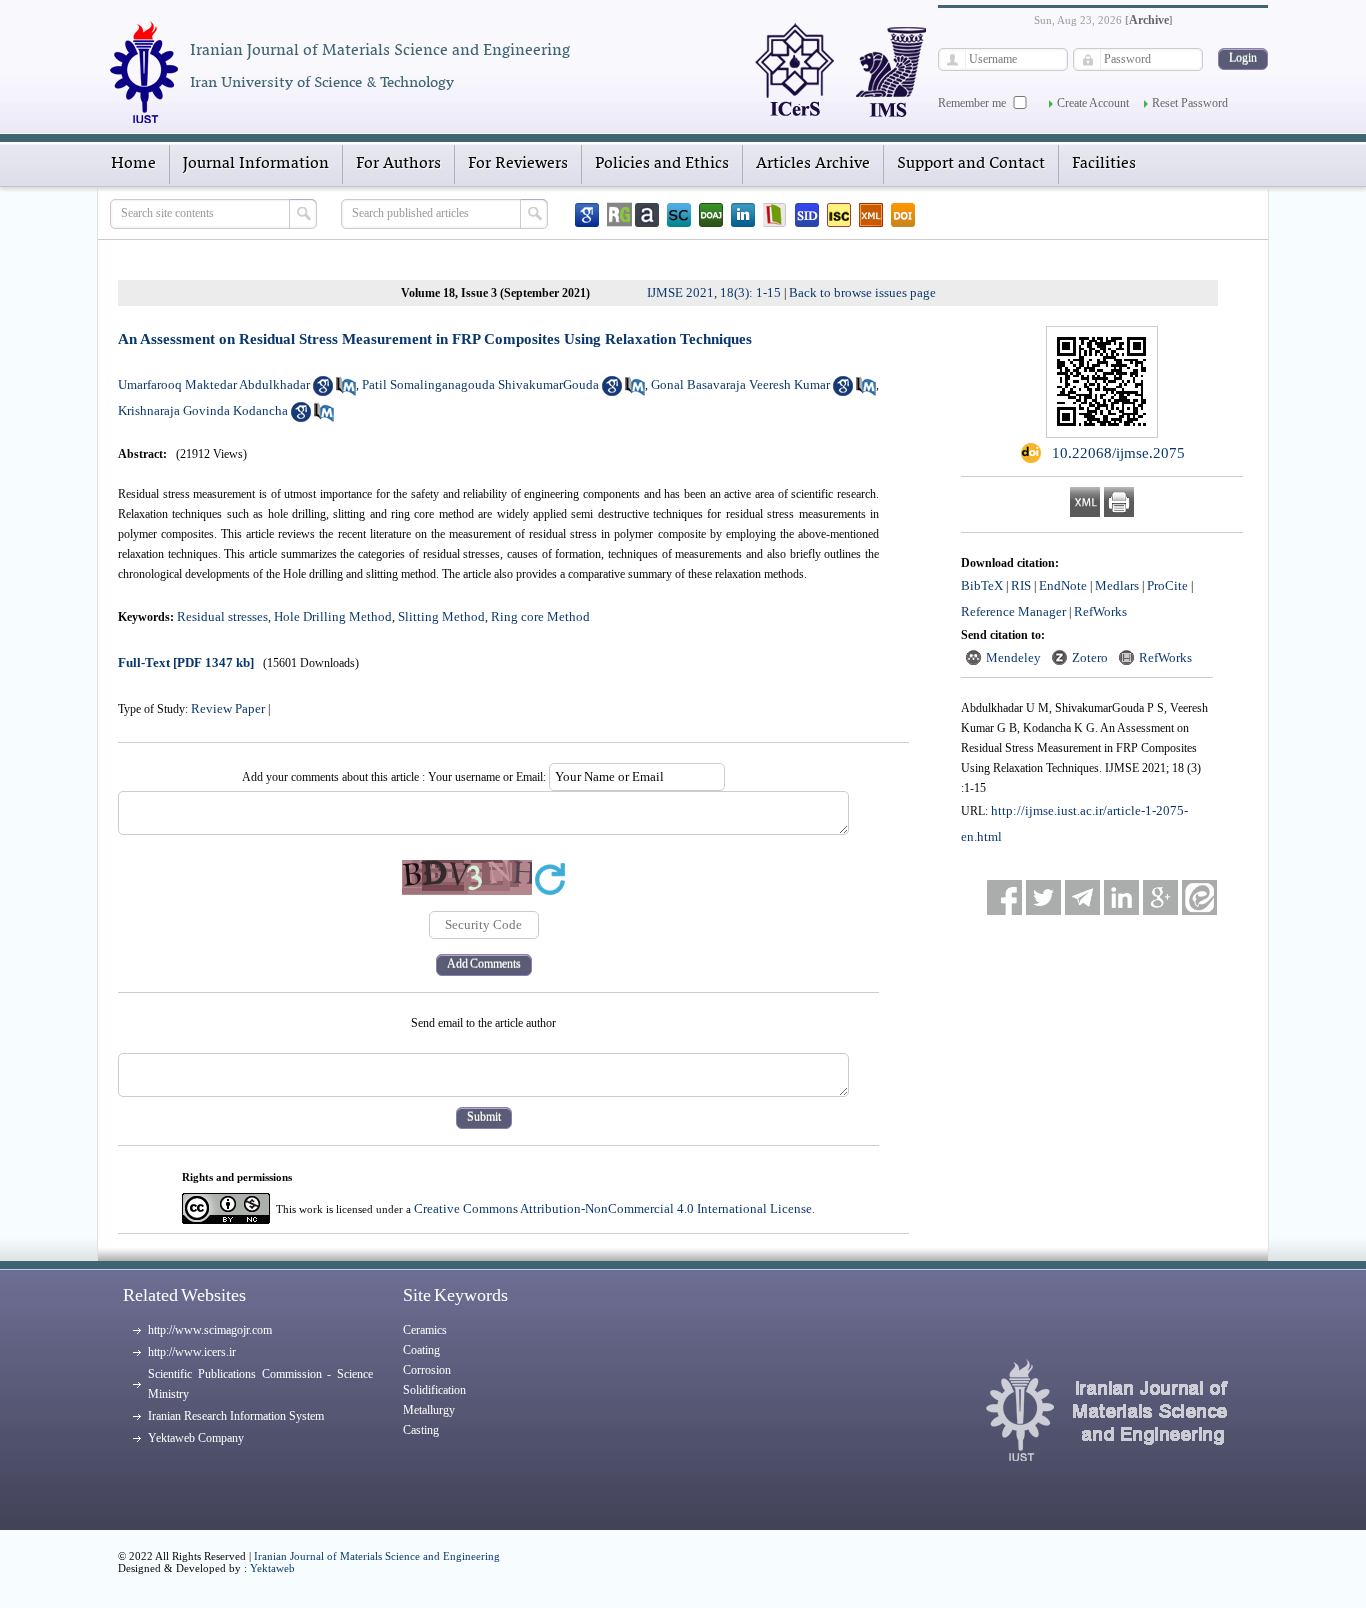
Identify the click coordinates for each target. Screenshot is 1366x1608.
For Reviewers (518, 164)
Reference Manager (1013, 611)
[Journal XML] (871, 215)
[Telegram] (1082, 897)
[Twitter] (1043, 897)
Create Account (1093, 103)
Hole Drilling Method (333, 616)
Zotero (1090, 657)
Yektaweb (272, 1568)
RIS (1021, 585)
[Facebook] (1004, 897)
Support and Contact (971, 164)
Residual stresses (222, 616)
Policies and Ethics (662, 164)
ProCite (1167, 585)
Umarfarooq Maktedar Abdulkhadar (214, 384)
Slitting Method (441, 616)
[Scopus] (679, 215)
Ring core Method (540, 616)
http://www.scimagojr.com (210, 1330)
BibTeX (982, 585)
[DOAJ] (711, 215)
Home (133, 164)
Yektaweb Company (196, 1438)
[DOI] (903, 215)
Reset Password (1190, 103)
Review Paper (228, 708)
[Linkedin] (743, 215)
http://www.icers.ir (192, 1352)
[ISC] (839, 215)
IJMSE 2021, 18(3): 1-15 (714, 292)
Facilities (1104, 164)
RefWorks (1100, 611)
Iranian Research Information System (236, 1416)
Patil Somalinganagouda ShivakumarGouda (480, 384)
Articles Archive (813, 164)
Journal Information (256, 164)
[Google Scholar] (587, 215)
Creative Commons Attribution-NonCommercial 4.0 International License (613, 1208)
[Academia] (647, 215)
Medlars (1117, 585)
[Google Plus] (1160, 897)
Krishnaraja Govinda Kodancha (203, 410)
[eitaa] (1199, 897)
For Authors (398, 164)
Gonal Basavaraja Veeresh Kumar (740, 384)
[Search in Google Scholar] (323, 391)
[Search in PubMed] (346, 391)
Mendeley (1013, 657)
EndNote (1063, 585)
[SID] (807, 215)
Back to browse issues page (862, 292)
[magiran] (775, 215)
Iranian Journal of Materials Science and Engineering (377, 1556)
